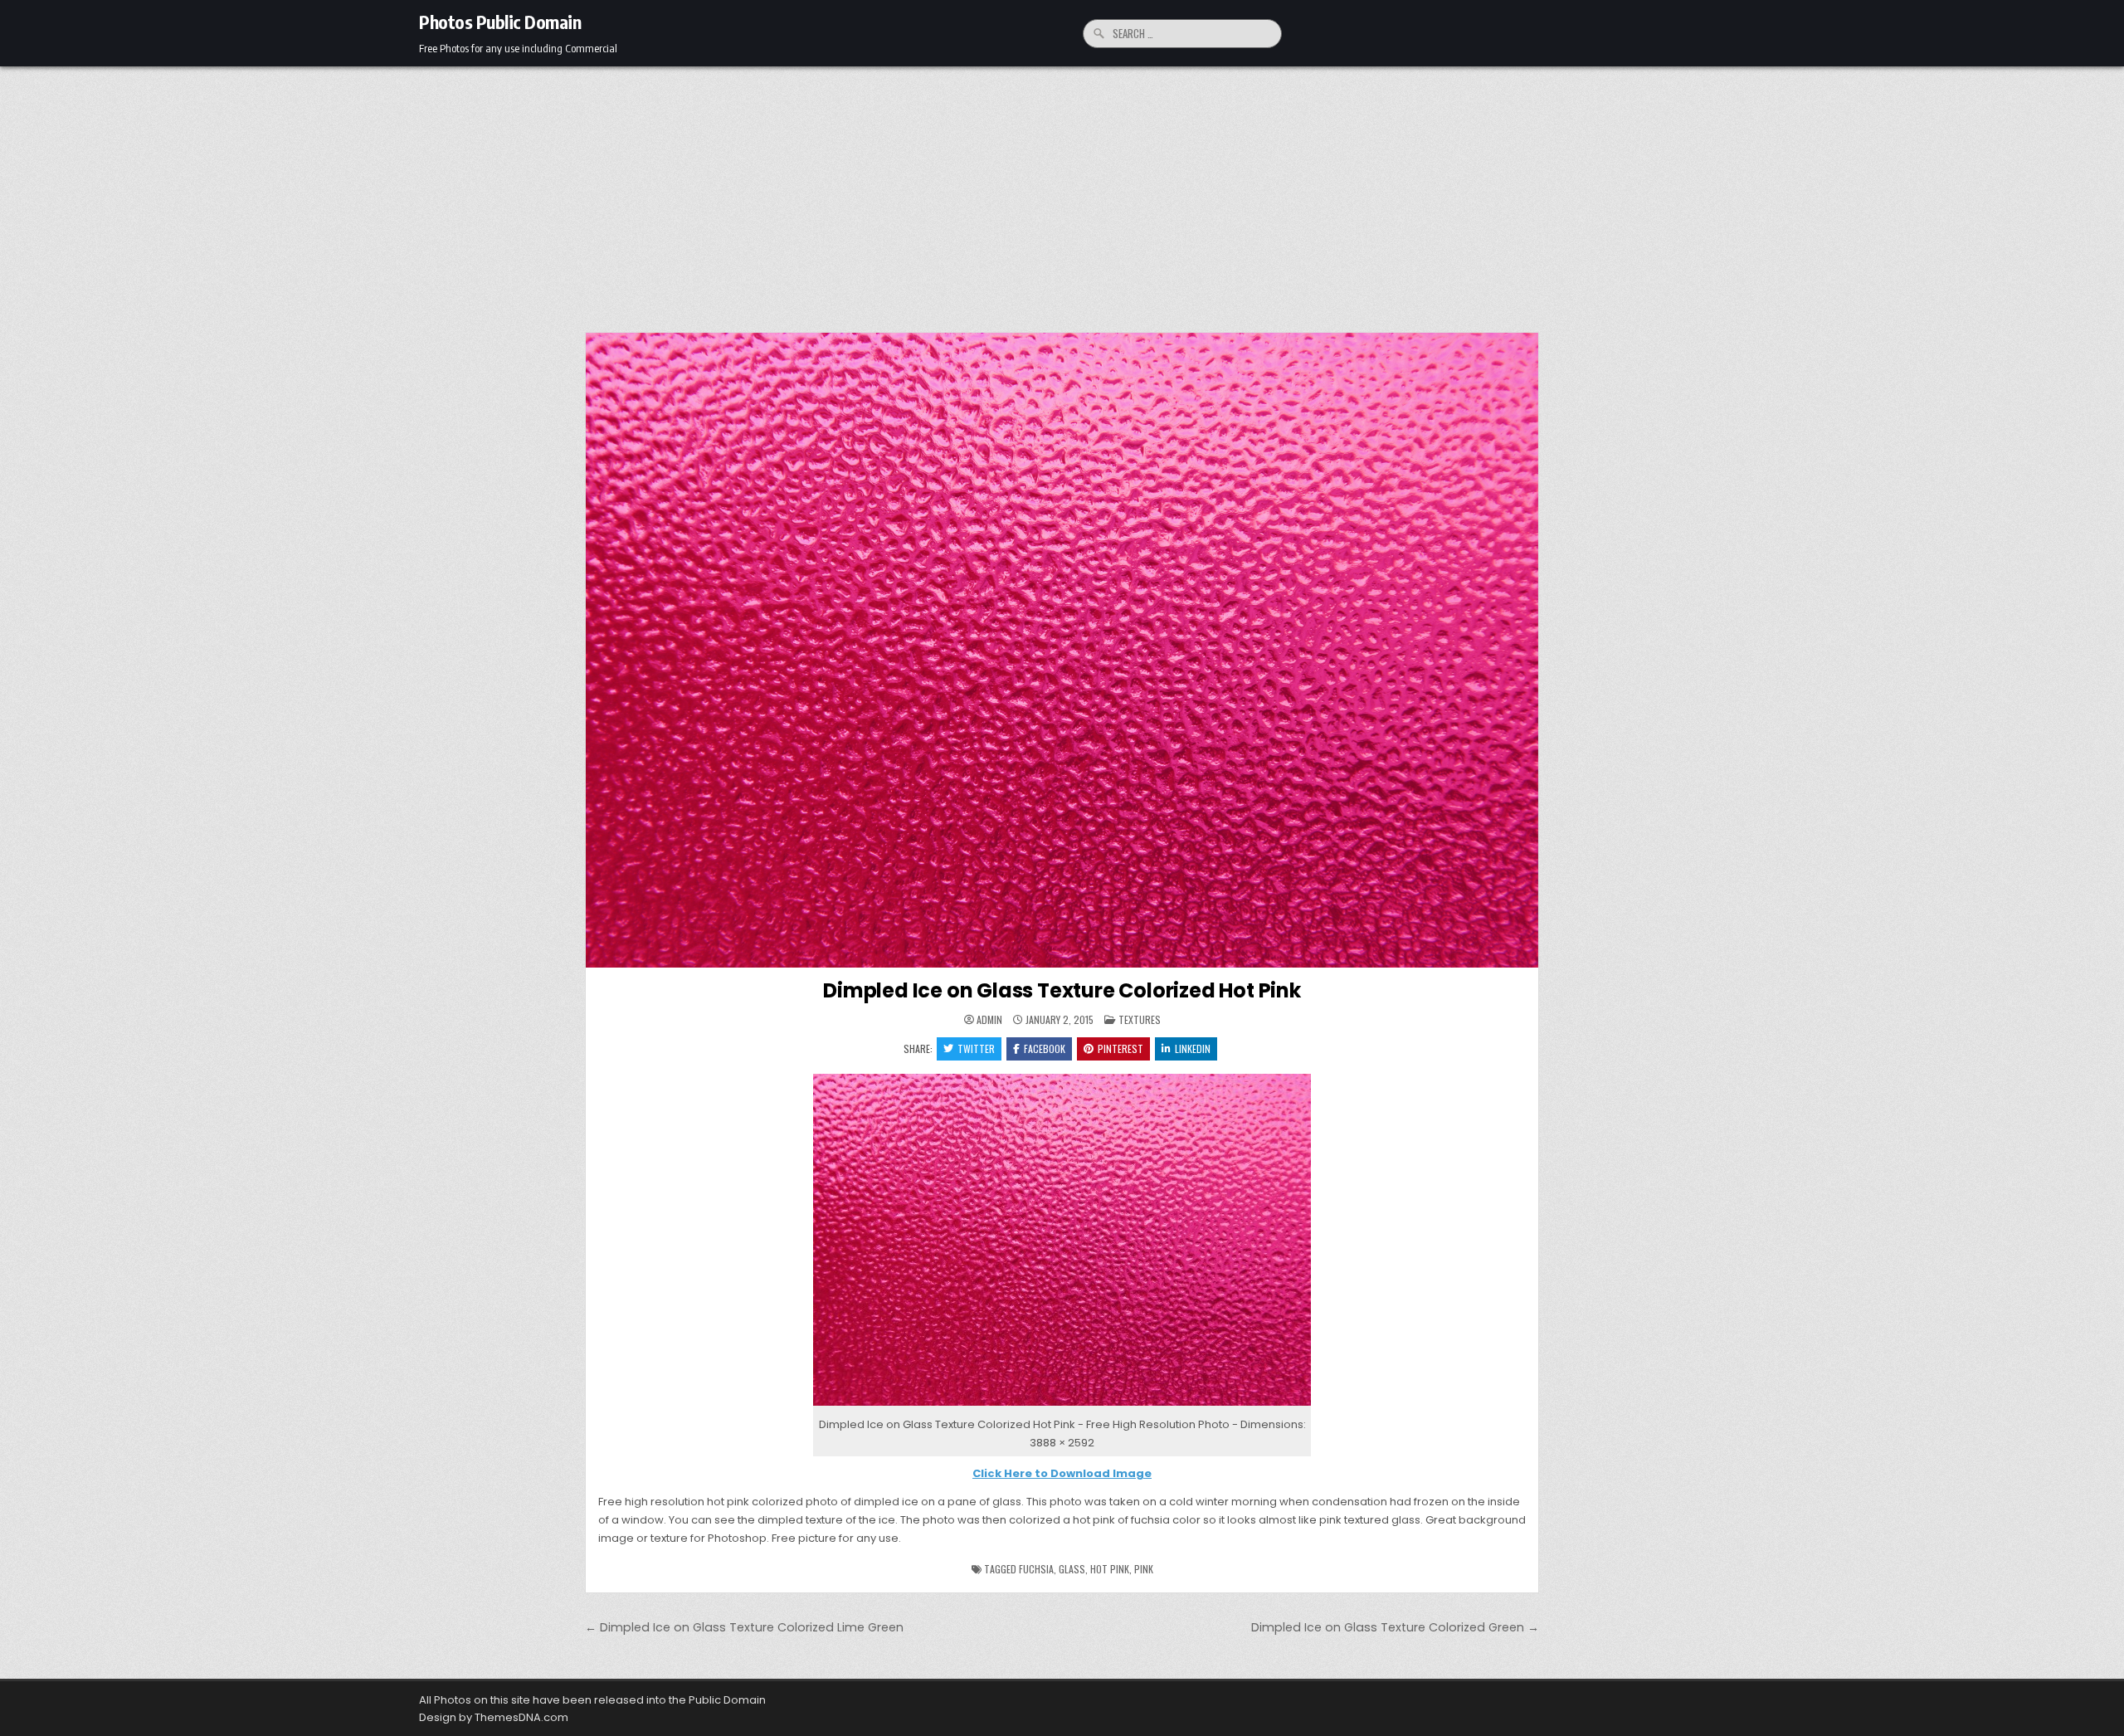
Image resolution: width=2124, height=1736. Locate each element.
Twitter (976, 1048)
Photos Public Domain (500, 22)
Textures (1140, 1019)
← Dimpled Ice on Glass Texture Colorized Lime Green (744, 1627)
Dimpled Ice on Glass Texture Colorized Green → (1395, 1627)
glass (1072, 1569)
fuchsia (1036, 1569)
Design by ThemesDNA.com (494, 1717)
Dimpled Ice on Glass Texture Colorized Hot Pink (1062, 990)
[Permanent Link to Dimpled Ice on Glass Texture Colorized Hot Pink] (1062, 650)
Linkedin (1193, 1048)
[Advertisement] (1062, 191)
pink (1144, 1569)
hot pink (1110, 1569)
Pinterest (1120, 1048)
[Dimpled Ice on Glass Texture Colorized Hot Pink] (1062, 1406)
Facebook (1045, 1048)
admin (989, 1020)
